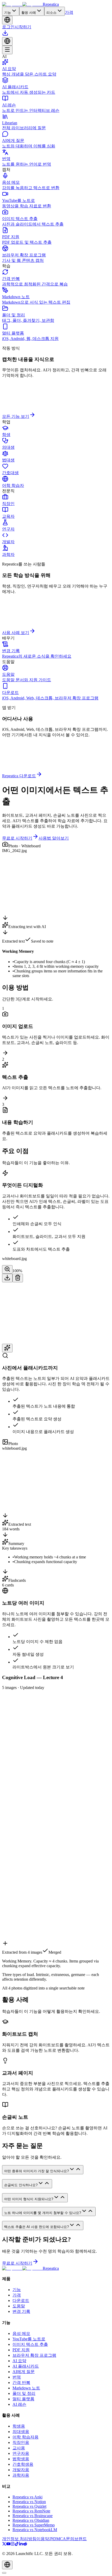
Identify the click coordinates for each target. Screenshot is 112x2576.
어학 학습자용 (26, 2437)
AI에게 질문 (24, 2372)
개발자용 (21, 2470)
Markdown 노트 (26, 2388)
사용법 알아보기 (54, 838)
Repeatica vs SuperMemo (34, 2525)
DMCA (60, 2539)
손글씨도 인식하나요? (21, 2185)
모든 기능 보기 (16, 416)
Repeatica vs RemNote (31, 2511)
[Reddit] (25, 2544)
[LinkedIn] (21, 2544)
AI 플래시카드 (26, 2366)
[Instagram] (13, 2544)
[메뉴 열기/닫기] (7, 50)
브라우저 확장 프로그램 (34, 2355)
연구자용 (21, 2453)
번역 (17, 2377)
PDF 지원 (21, 2350)
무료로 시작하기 (17, 838)
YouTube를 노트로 (29, 2339)
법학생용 (21, 2459)
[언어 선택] (7, 20)
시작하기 (23, 27)
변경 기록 (21, 2311)
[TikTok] (17, 2544)
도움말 (19, 2306)
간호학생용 (23, 2464)
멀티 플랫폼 (23, 2399)
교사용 (19, 2448)
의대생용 (21, 2432)
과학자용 (21, 2475)
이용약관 (45, 2539)
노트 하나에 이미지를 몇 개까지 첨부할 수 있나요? (43, 2213)
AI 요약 (19, 2361)
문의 (70, 2539)
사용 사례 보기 (16, 633)
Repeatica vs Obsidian (31, 2520)
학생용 (19, 2426)
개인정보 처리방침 (19, 2539)
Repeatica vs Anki (27, 2497)
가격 (69, 12)
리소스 (51, 13)
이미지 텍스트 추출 (30, 2344)
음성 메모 (21, 2333)
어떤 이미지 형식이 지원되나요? (29, 2199)
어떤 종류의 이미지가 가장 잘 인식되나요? (36, 2171)
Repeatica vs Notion (29, 2502)
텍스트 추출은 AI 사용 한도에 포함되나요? (36, 2227)
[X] (4, 2544)
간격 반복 (21, 2383)
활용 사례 (29, 13)
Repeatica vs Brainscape (33, 2516)
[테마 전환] (4, 2573)
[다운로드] (5, 35)
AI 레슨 (19, 2404)
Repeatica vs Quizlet (29, 2506)
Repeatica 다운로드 (19, 776)
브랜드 (80, 2539)
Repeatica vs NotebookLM (35, 2530)
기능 (8, 13)
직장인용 (21, 2442)
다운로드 (21, 2301)
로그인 (8, 27)
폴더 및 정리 (24, 2393)
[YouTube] (8, 2544)
